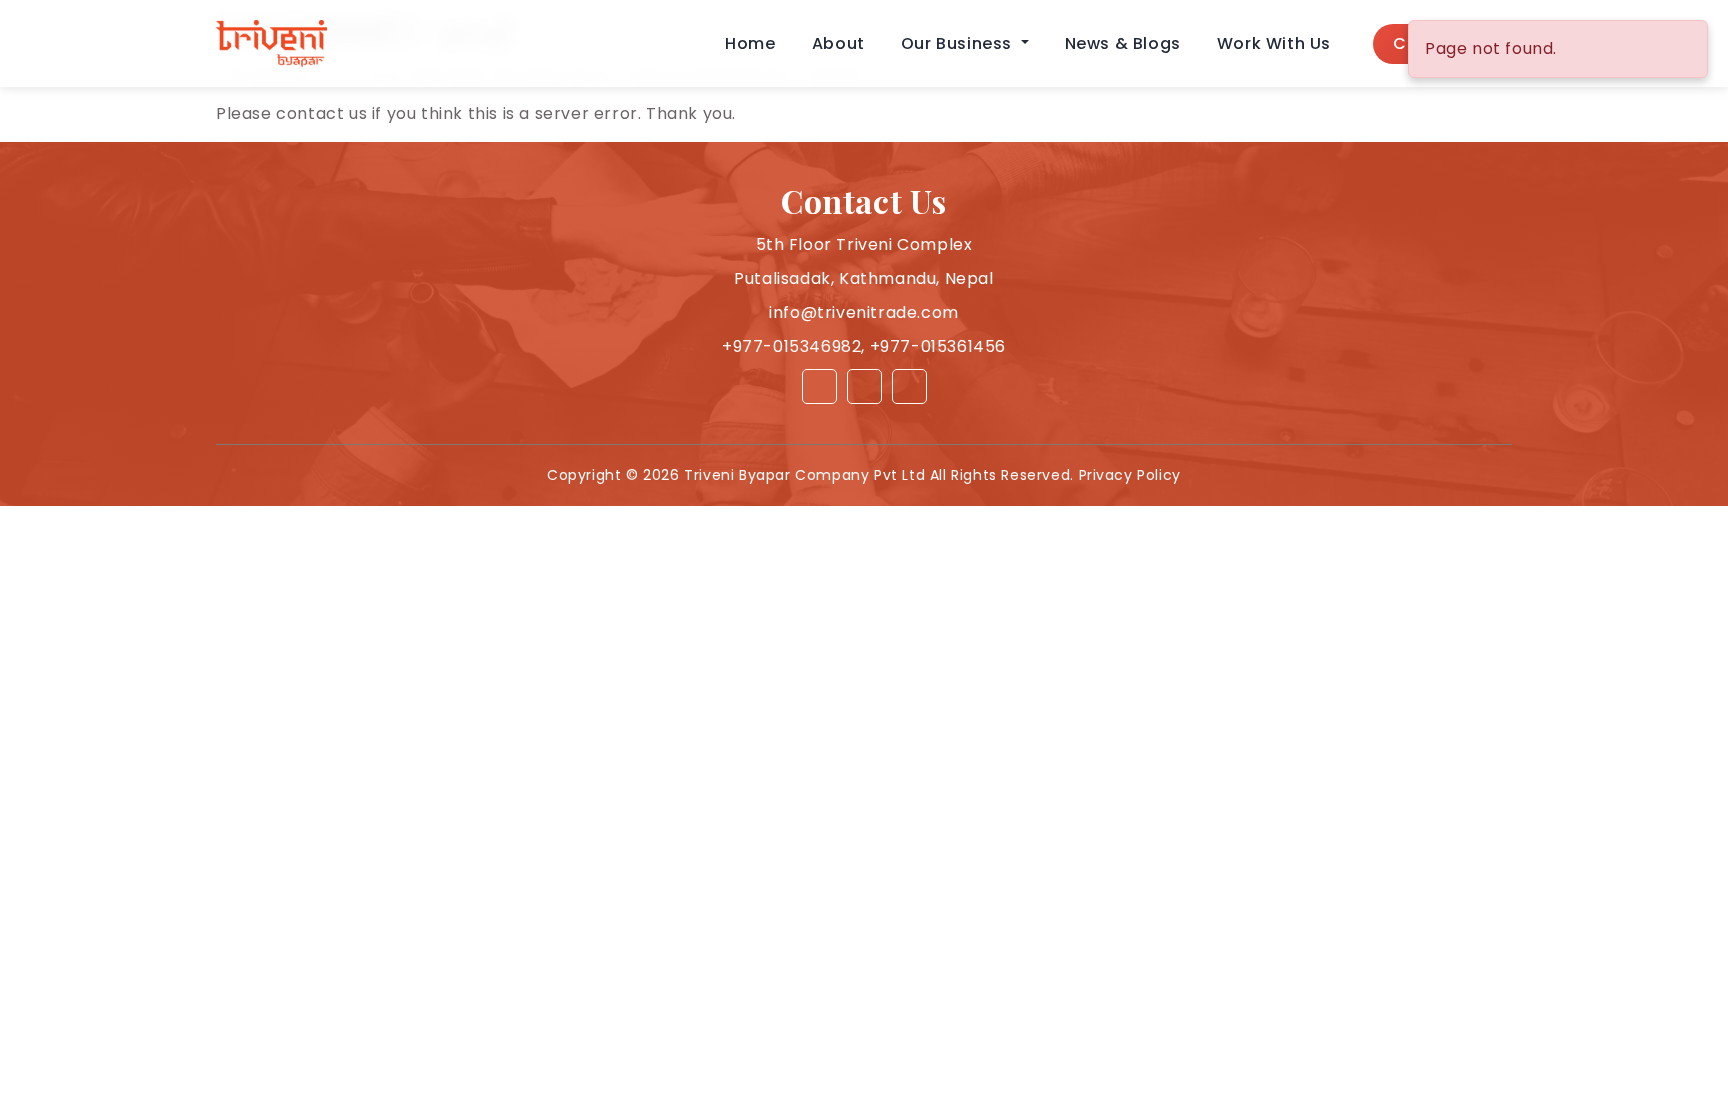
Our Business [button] (959, 43)
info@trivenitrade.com (864, 312)
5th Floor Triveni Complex (864, 244)
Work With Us (1274, 43)
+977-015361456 (938, 346)
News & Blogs (1123, 43)
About (838, 43)
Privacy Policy (1130, 475)
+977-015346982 (791, 346)
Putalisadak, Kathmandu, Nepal (863, 278)
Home (750, 43)
